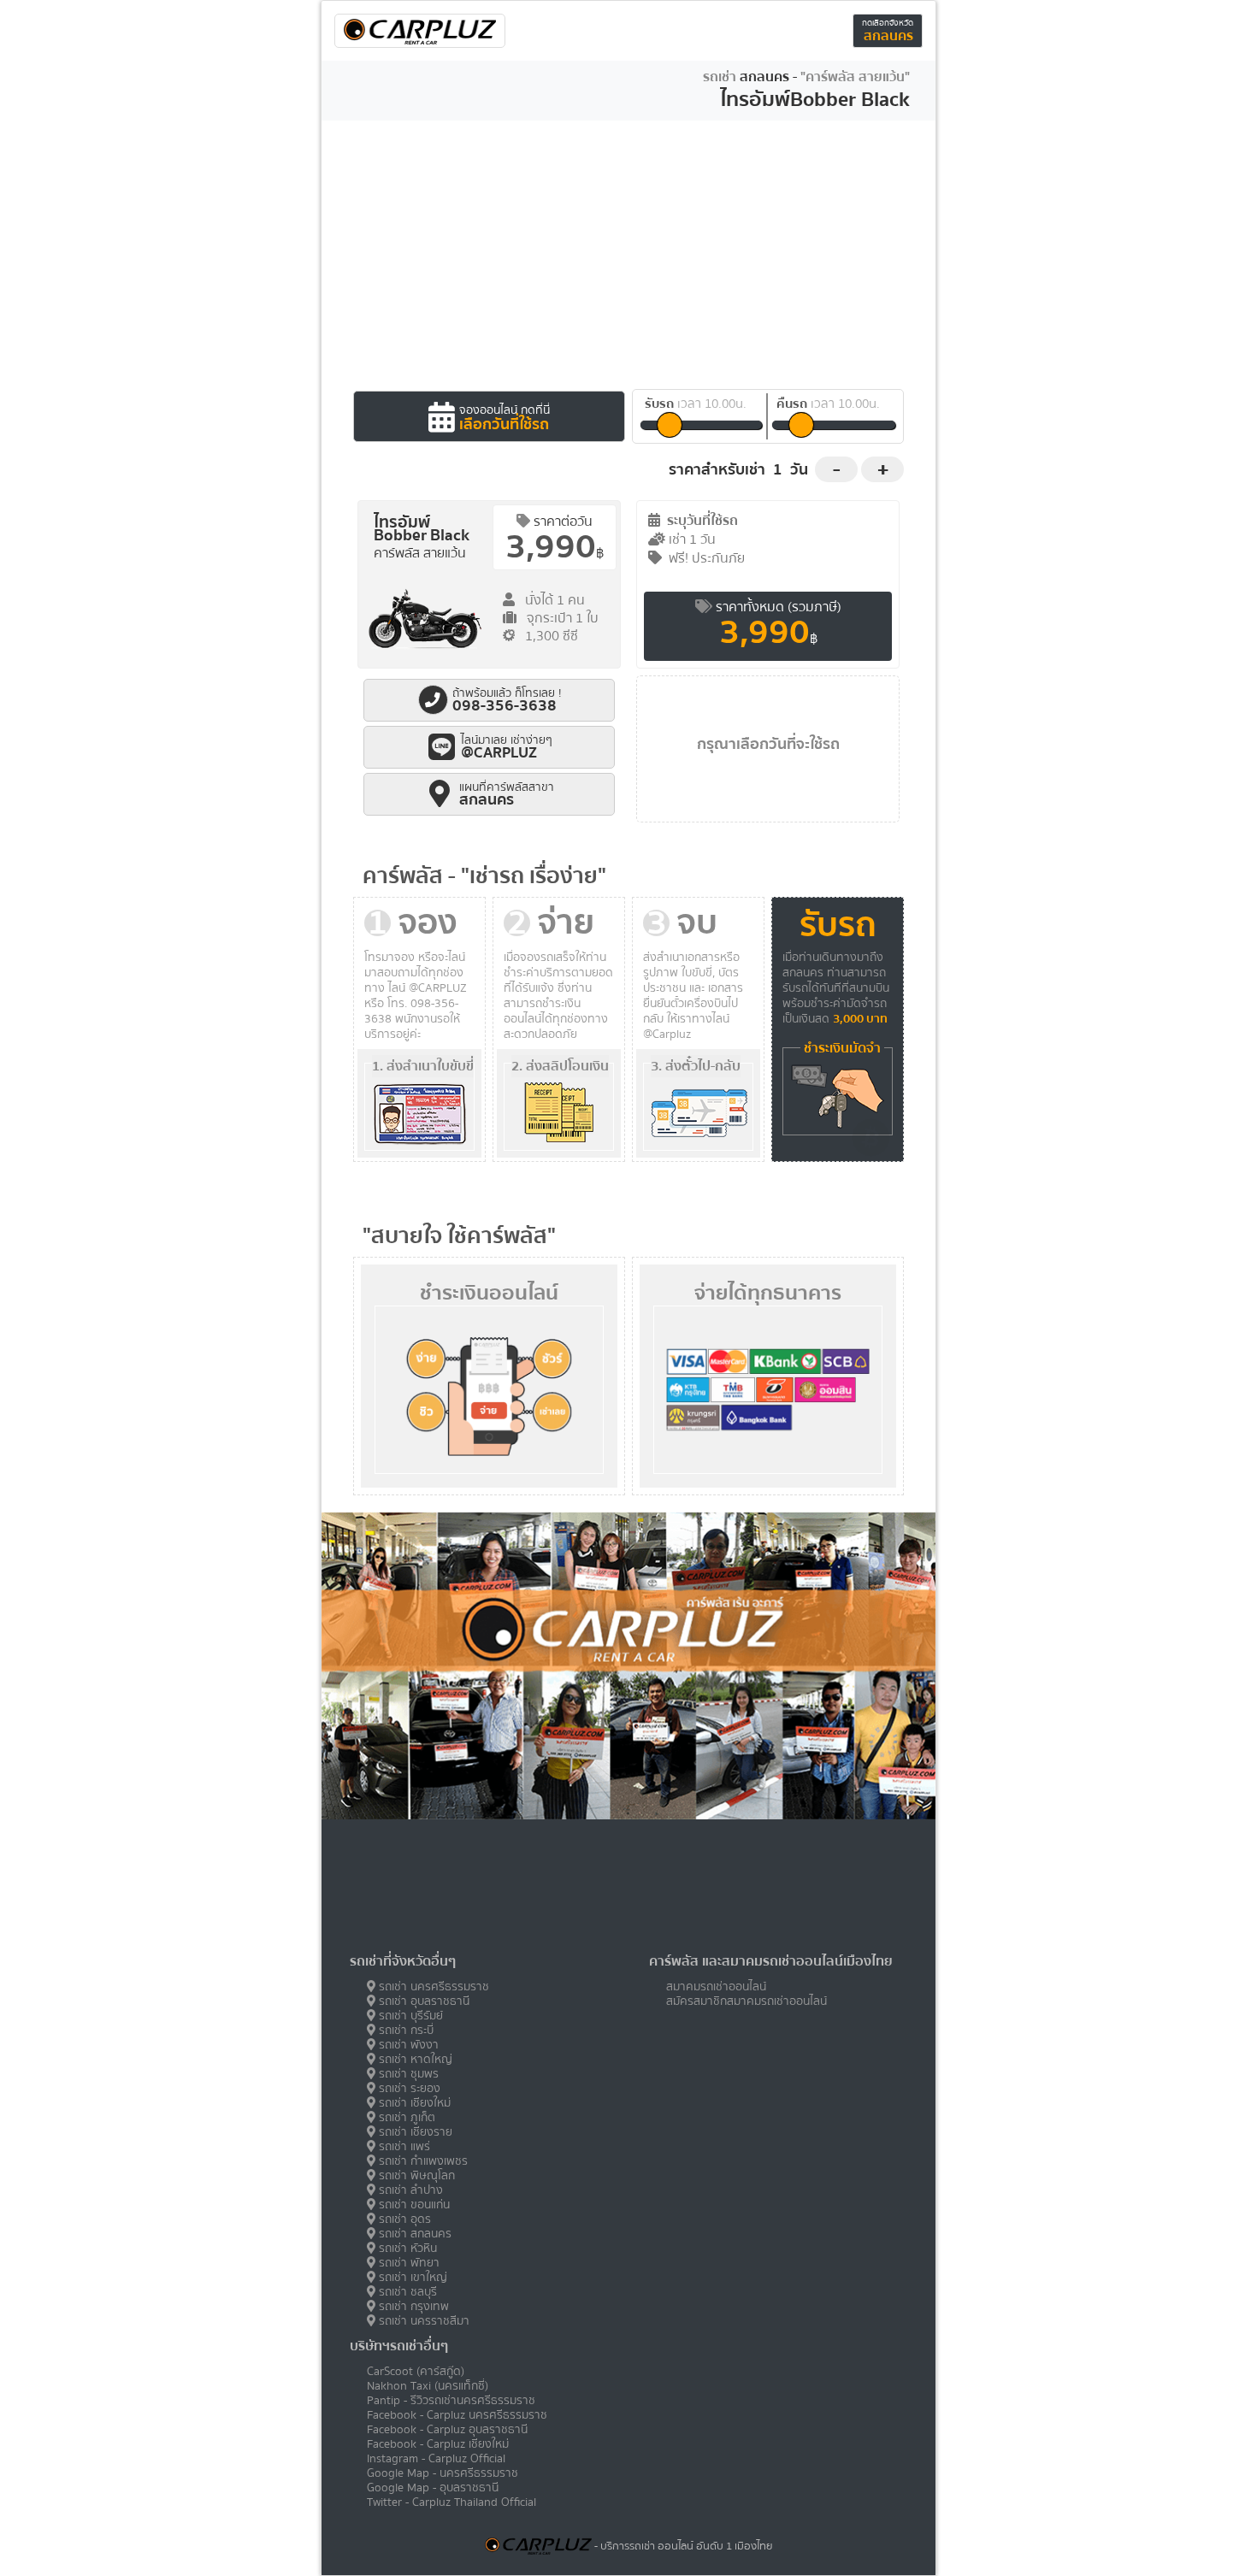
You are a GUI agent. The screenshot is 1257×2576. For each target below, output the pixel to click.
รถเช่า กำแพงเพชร (422, 2161)
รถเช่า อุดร (403, 2219)
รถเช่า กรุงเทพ (412, 2306)
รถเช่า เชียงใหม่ (413, 2103)
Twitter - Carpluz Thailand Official (451, 2502)
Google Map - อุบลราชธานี (433, 2488)
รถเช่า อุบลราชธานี (422, 2001)
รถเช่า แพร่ (403, 2146)
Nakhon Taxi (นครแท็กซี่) (428, 2386)
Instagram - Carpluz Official (436, 2458)
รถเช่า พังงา (407, 2045)
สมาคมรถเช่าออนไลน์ (716, 1987)
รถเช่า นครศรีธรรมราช (432, 1987)
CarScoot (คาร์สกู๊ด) (416, 2371)
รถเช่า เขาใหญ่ (411, 2277)
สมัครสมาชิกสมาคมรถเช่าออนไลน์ (747, 2001)
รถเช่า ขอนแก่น (413, 2205)
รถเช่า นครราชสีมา (422, 2321)
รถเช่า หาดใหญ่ (414, 2059)
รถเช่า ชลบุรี (406, 2292)
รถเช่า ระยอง (408, 2088)
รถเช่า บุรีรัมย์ (409, 2016)
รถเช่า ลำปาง (409, 2190)
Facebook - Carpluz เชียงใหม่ (438, 2444)
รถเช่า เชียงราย (414, 2132)
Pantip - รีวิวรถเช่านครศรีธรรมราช (451, 2400)
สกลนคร (888, 29)
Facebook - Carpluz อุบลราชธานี (447, 2429)
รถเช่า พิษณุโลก (415, 2175)
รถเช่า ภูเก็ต (405, 2117)
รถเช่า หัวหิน (406, 2248)
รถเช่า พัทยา (407, 2263)
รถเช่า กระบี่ (404, 2030)
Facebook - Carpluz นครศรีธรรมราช (457, 2415)
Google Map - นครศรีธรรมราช (443, 2473)
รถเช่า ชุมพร (407, 2074)
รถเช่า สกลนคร (413, 2234)
